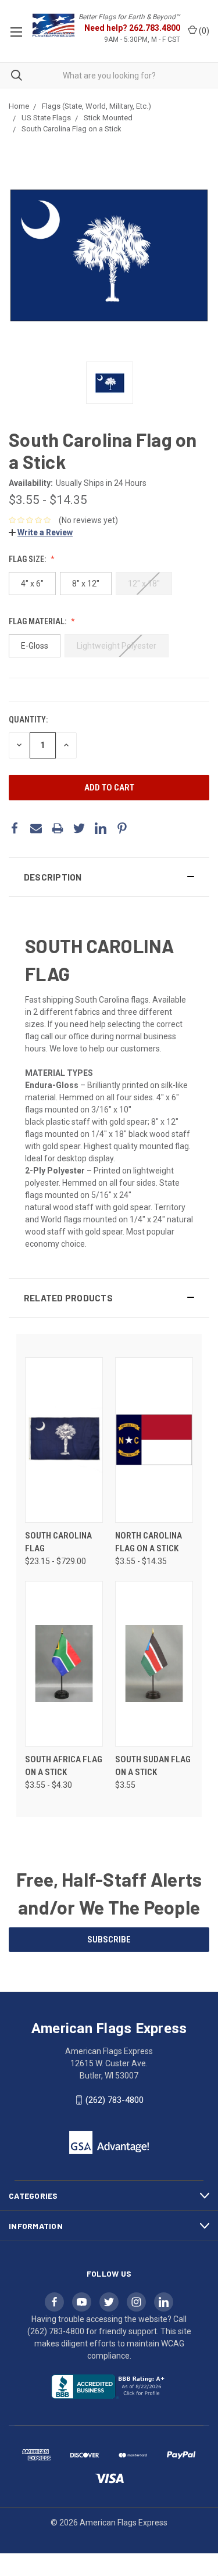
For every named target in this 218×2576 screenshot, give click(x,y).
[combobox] (109, 75)
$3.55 (125, 1785)
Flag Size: (28, 559)
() (203, 31)
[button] (109, 877)
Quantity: (28, 720)
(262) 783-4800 (115, 2100)
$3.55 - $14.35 (48, 500)
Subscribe (109, 1940)
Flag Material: (38, 621)
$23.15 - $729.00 (56, 1561)
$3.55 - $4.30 (49, 1785)
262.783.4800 (155, 28)
